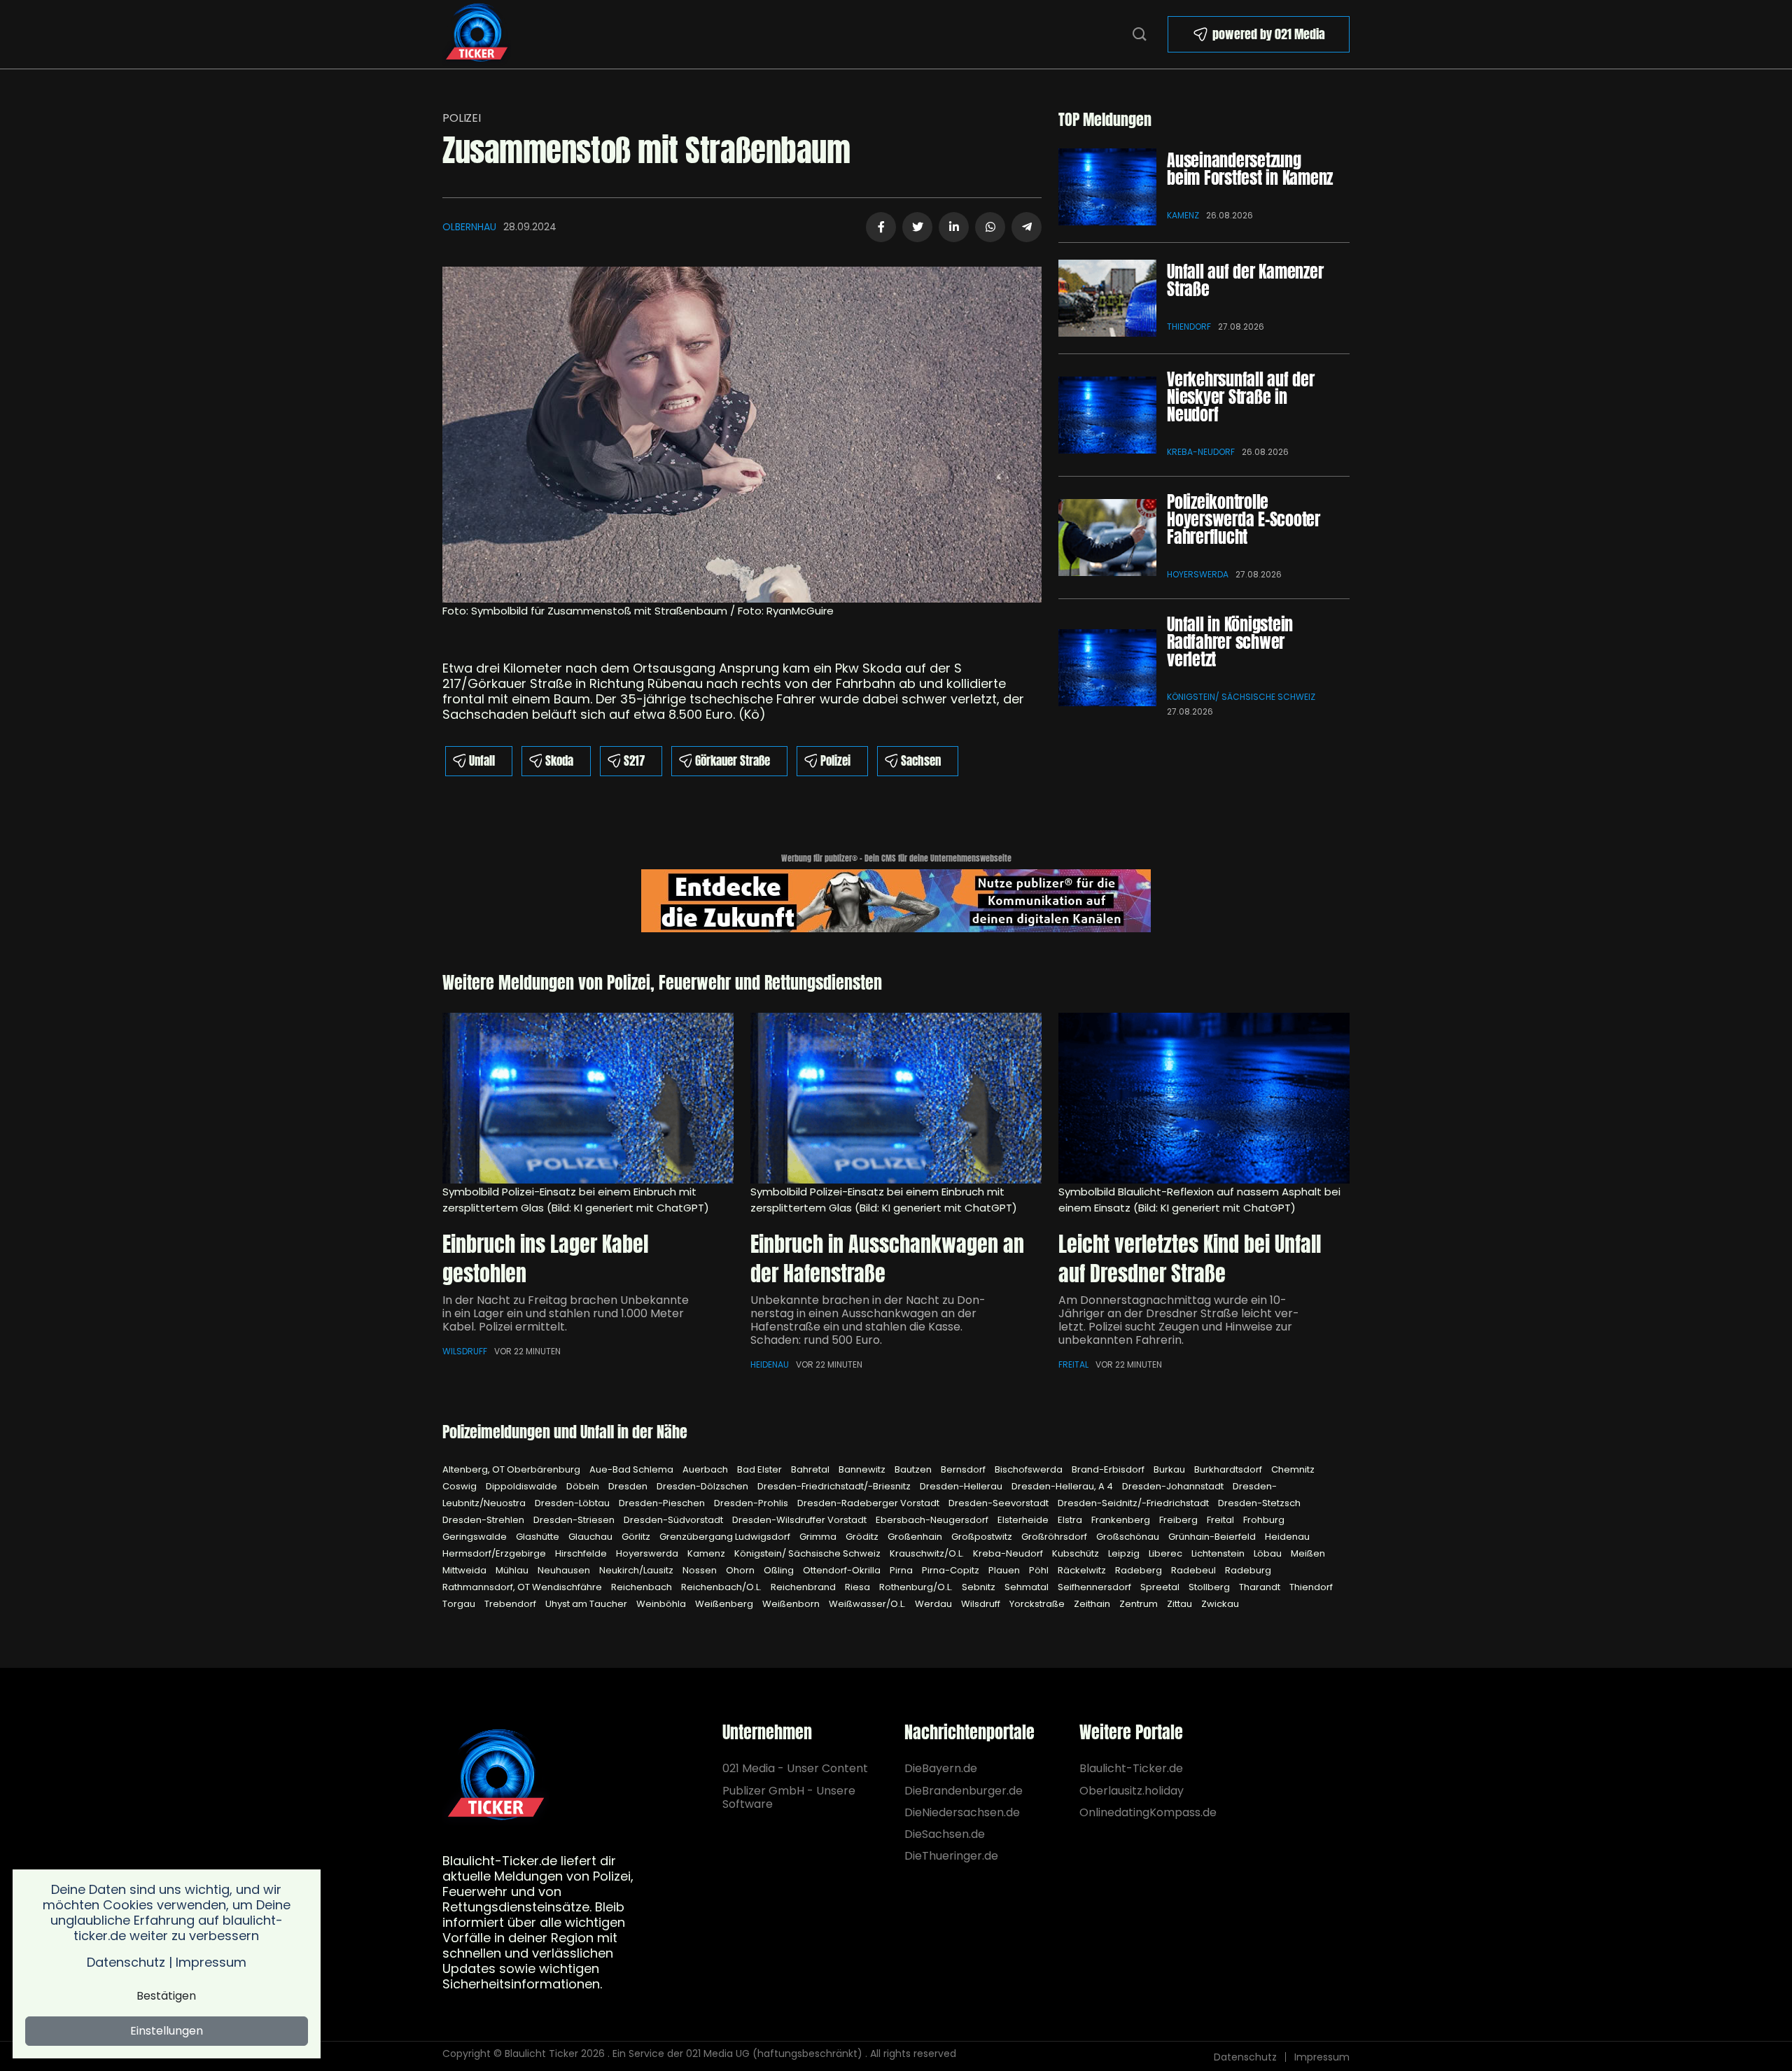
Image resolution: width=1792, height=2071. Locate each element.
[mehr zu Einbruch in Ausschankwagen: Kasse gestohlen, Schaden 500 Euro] (896, 1098)
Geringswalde (476, 1537)
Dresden (629, 1486)
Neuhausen (565, 1570)
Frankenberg (1122, 1520)
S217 (634, 761)
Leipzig (1125, 1553)
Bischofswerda (1030, 1469)
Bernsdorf (964, 1469)
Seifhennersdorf (1095, 1587)
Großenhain (916, 1537)
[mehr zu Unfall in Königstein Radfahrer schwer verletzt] (1107, 668)
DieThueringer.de (951, 1856)
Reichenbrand (804, 1587)
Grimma (819, 1537)
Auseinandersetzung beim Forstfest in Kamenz (1250, 169)
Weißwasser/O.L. (868, 1604)
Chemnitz (1293, 1469)
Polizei (462, 118)
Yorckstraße (1038, 1604)
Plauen (1005, 1570)
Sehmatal (1028, 1587)
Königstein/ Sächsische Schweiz (1241, 697)
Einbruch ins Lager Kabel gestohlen (545, 1259)
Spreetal (1161, 1587)
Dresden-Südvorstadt (674, 1520)
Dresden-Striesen (575, 1520)
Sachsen (921, 761)
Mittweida (465, 1570)
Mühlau (513, 1570)
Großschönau (1129, 1537)
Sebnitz (980, 1587)
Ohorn (741, 1570)
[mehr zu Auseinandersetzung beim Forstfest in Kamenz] (1107, 187)
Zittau (1181, 1604)
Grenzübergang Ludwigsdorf (726, 1537)
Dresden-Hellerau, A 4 (1063, 1486)
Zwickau (1220, 1604)
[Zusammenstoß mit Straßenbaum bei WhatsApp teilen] (990, 227)
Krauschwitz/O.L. (928, 1553)
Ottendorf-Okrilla (843, 1570)
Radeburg (1248, 1570)
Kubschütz (1077, 1553)
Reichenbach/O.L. (722, 1587)
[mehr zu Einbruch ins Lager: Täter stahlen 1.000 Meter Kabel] (588, 1098)
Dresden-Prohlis (752, 1503)
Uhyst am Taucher (587, 1604)
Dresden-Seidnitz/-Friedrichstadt (1134, 1503)
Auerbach (706, 1469)
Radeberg (1140, 1570)
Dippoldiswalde (523, 1486)
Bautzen (914, 1469)
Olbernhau (469, 227)
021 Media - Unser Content (795, 1768)
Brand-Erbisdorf (1109, 1469)
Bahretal (811, 1469)
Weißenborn (792, 1604)
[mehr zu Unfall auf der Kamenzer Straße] (1107, 298)
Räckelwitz (1083, 1570)
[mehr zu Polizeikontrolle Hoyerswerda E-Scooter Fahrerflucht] (1107, 538)
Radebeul (1195, 1570)
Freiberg (1179, 1520)
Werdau (934, 1604)
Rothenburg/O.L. (917, 1587)
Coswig (461, 1486)
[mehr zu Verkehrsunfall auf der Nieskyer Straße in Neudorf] (1107, 415)
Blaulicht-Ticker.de (1131, 1768)
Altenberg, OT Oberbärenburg (512, 1469)
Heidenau (770, 1364)
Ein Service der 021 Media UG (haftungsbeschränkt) (737, 2054)
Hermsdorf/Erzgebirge (495, 1553)
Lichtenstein (1219, 1553)
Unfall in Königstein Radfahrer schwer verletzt (1230, 642)
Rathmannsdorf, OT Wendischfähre (523, 1587)
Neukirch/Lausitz (637, 1570)
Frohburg (1264, 1520)
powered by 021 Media (1269, 34)
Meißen (1308, 1553)
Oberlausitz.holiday (1132, 1791)
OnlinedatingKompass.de (1148, 1812)
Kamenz (1183, 215)
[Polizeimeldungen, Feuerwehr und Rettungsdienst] (477, 33)
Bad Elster (761, 1469)
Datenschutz (1245, 2057)
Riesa (859, 1587)
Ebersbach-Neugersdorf (933, 1520)
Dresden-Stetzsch (1259, 1503)
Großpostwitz (983, 1537)
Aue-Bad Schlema (632, 1469)
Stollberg (1210, 1587)
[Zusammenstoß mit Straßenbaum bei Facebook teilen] (881, 227)
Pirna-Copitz (952, 1570)
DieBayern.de (941, 1768)
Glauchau (591, 1537)
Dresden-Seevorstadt (1000, 1503)
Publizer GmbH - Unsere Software (789, 1797)
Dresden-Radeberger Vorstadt (869, 1503)
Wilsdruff (465, 1351)
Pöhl (1040, 1570)
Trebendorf (511, 1604)
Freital (1073, 1364)
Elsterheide (1024, 1520)
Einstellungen (167, 2031)
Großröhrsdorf (1055, 1537)
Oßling (780, 1570)
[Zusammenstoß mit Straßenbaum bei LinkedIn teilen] (954, 227)
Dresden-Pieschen (663, 1503)
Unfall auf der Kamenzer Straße (1245, 280)
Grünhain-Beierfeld (1213, 1537)
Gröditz (863, 1537)
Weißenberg (725, 1604)
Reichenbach (643, 1587)
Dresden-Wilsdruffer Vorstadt (800, 1520)
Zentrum (1140, 1604)
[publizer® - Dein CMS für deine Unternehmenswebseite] (896, 900)
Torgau (460, 1604)
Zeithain (1093, 1604)
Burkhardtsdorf (1229, 1469)
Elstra (1071, 1520)
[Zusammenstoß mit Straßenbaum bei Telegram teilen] (1027, 227)
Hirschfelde (582, 1553)
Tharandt (1261, 1587)
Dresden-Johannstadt (1174, 1486)
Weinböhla (662, 1604)
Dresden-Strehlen (484, 1520)
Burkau (1170, 1469)
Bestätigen (166, 1996)
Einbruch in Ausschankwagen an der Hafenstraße (887, 1259)
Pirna (902, 1570)
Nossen (701, 1570)
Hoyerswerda (1198, 574)
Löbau (1269, 1553)
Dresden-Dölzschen (703, 1486)
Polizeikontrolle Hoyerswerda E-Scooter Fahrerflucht (1244, 519)
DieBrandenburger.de (964, 1791)
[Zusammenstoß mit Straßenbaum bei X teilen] (917, 227)
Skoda (559, 761)
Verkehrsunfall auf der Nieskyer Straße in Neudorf (1241, 397)
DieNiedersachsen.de (962, 1812)
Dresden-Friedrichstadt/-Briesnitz (835, 1486)
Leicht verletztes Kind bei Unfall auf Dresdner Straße (1190, 1259)
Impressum (1322, 2057)
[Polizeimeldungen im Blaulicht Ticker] (496, 1777)
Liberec (1167, 1553)
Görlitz (637, 1537)
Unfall (482, 761)
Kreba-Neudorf (1201, 452)
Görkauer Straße (733, 761)
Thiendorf (1189, 327)
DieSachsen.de (945, 1834)
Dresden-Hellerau (962, 1486)
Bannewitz (863, 1469)
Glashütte (539, 1537)
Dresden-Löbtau (573, 1503)
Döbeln (584, 1486)
